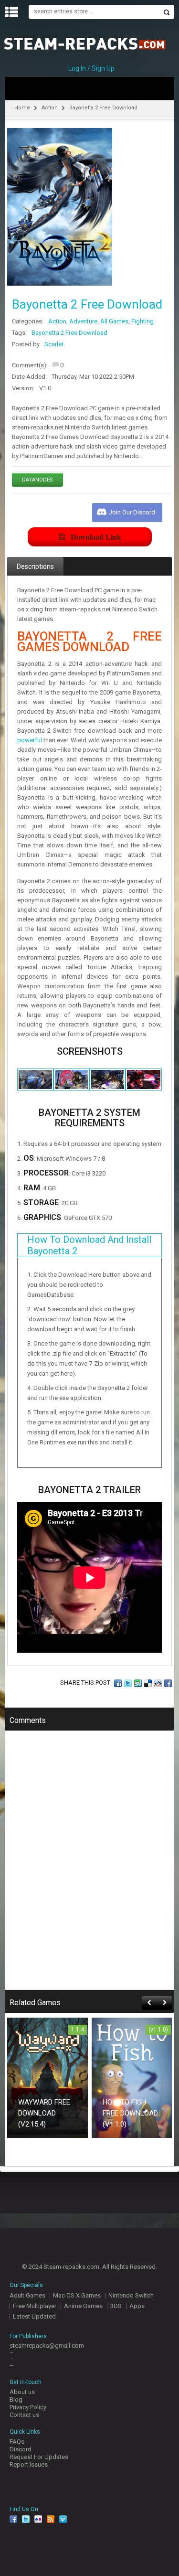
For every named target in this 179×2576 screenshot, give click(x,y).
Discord (21, 2449)
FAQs (17, 2442)
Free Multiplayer (35, 2306)
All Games (114, 321)
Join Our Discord (132, 512)
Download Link (96, 537)
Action (50, 108)
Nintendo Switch (131, 2295)
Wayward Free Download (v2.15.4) (44, 2113)
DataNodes (37, 480)
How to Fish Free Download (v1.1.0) (130, 2113)
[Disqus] (89, 1867)
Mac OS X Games (77, 2295)
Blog (16, 2400)
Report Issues (29, 2464)
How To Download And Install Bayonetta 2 (89, 1245)
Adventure (83, 321)
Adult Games (27, 2295)
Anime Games (83, 2306)
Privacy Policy (28, 2407)
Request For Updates (39, 2457)
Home (22, 108)
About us (22, 2392)
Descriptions (35, 567)
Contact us (24, 2415)
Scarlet (54, 344)
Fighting (142, 321)
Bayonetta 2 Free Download (69, 333)
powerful (30, 740)
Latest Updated (34, 2316)
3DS (116, 2306)
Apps (137, 2306)
